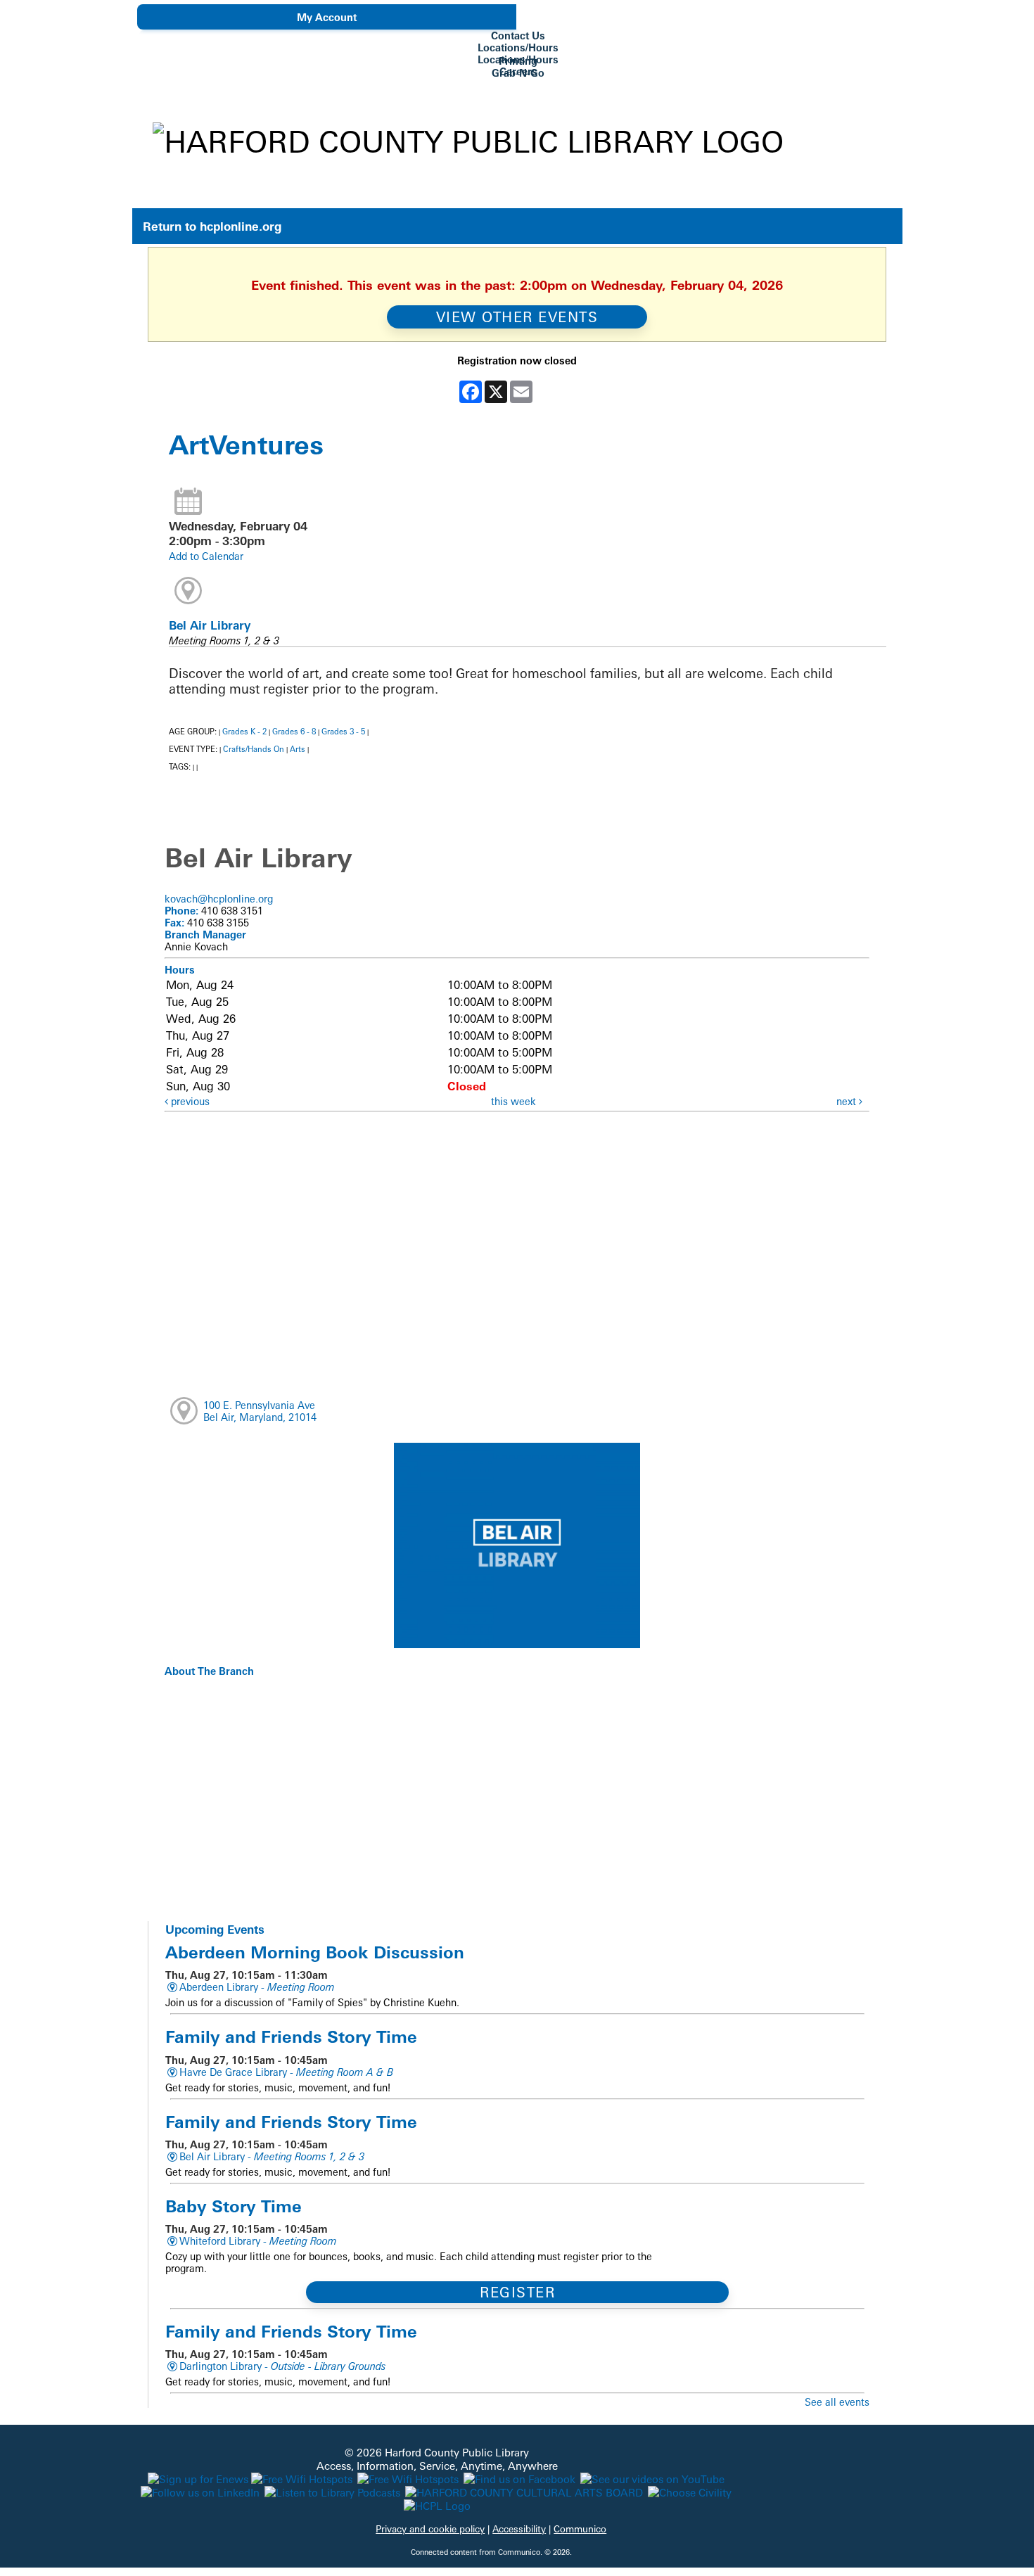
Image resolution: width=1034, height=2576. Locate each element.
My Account (327, 17)
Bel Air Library (210, 625)
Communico (580, 2529)
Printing (518, 61)
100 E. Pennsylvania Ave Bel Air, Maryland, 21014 (260, 1411)
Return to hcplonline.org (212, 226)
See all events (837, 2402)
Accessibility (519, 2529)
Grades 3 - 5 (343, 732)
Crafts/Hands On (254, 749)
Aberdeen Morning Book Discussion (315, 1952)
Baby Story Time (234, 2206)
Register (517, 2292)
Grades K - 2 (244, 732)
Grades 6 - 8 (294, 732)
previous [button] (189, 1101)
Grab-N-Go (518, 73)
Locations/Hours (518, 47)
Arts (298, 749)
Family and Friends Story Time (291, 2036)
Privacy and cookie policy (430, 2529)
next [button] (848, 1101)
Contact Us (518, 36)
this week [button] (513, 1101)
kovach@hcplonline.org (219, 899)
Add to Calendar (206, 556)
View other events (517, 317)
